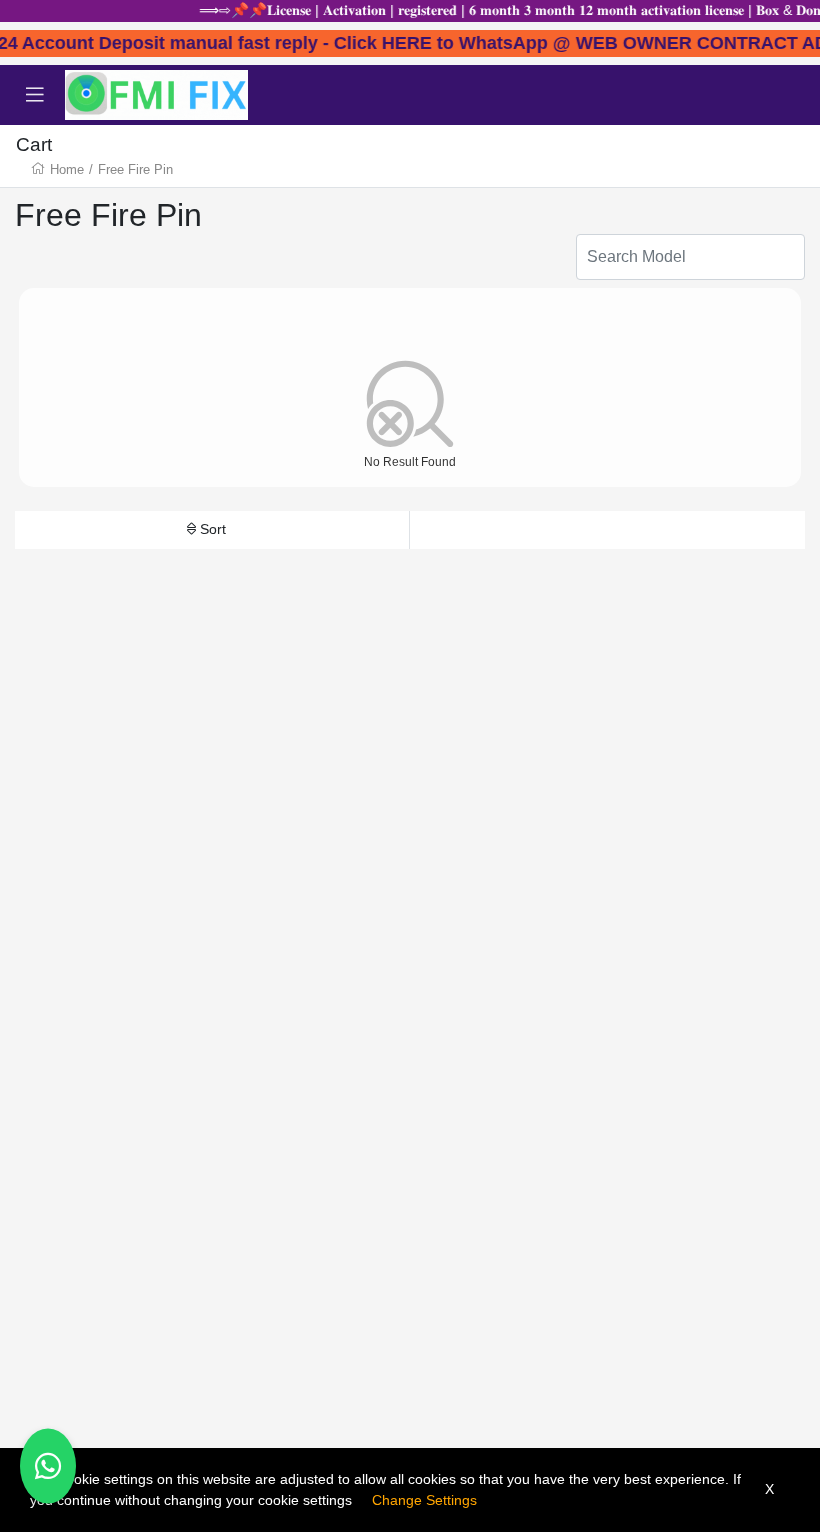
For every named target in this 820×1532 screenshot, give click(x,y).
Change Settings (424, 1500)
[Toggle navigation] (35, 95)
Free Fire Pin (135, 169)
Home (67, 169)
